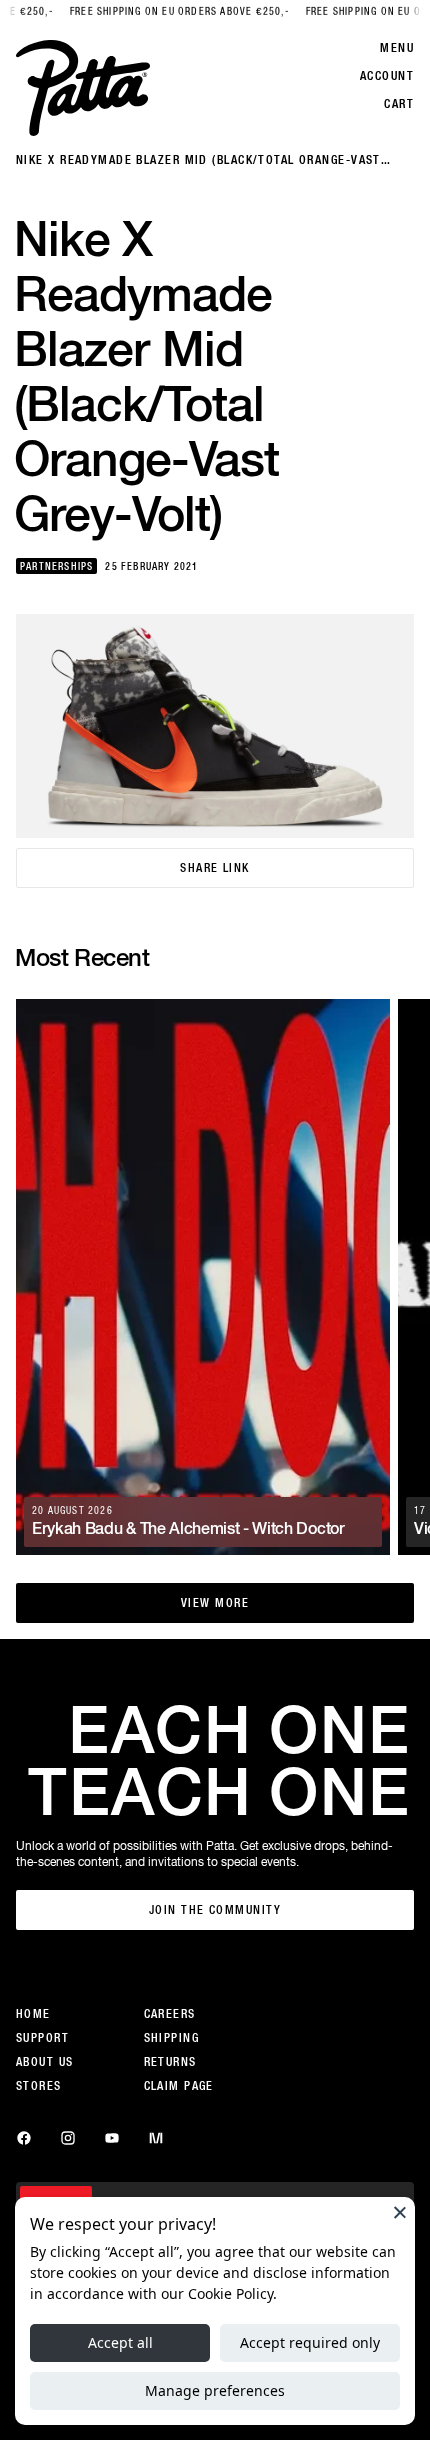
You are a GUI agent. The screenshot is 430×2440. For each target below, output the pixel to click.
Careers (170, 2014)
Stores (39, 2086)
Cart (399, 104)
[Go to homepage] (83, 88)
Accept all (120, 2342)
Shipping (172, 2038)
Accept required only (310, 2342)
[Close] (400, 2212)
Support (42, 2038)
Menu (397, 48)
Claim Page (179, 2086)
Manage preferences (215, 2390)
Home (33, 2014)
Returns (170, 2062)
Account (387, 76)
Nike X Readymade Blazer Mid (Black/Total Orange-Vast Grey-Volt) (198, 160)
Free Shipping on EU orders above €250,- (147, 11)
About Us (45, 2062)
